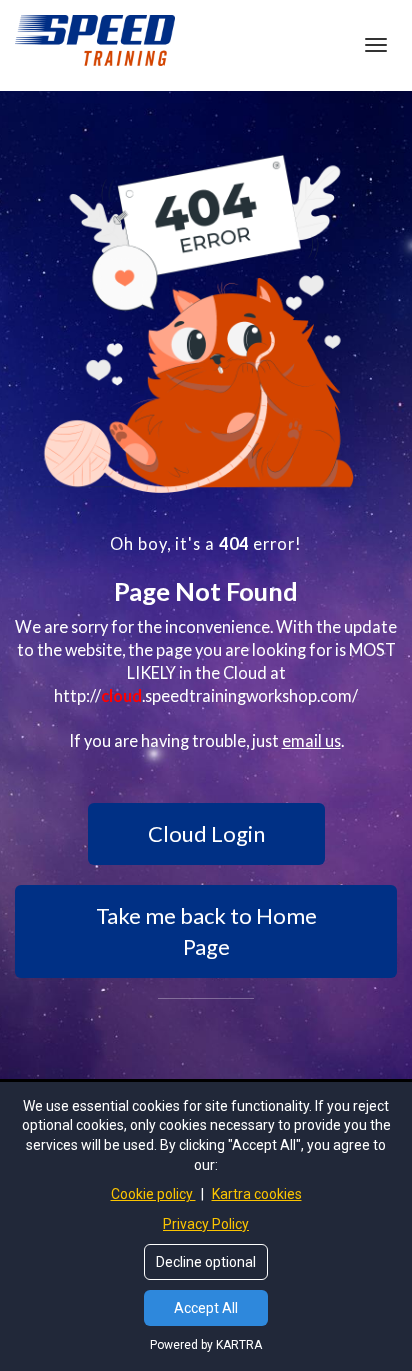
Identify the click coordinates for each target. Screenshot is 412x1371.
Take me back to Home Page (206, 931)
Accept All (206, 1308)
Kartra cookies (257, 1194)
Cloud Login (206, 833)
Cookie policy (153, 1194)
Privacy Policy (206, 1224)
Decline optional (206, 1262)
